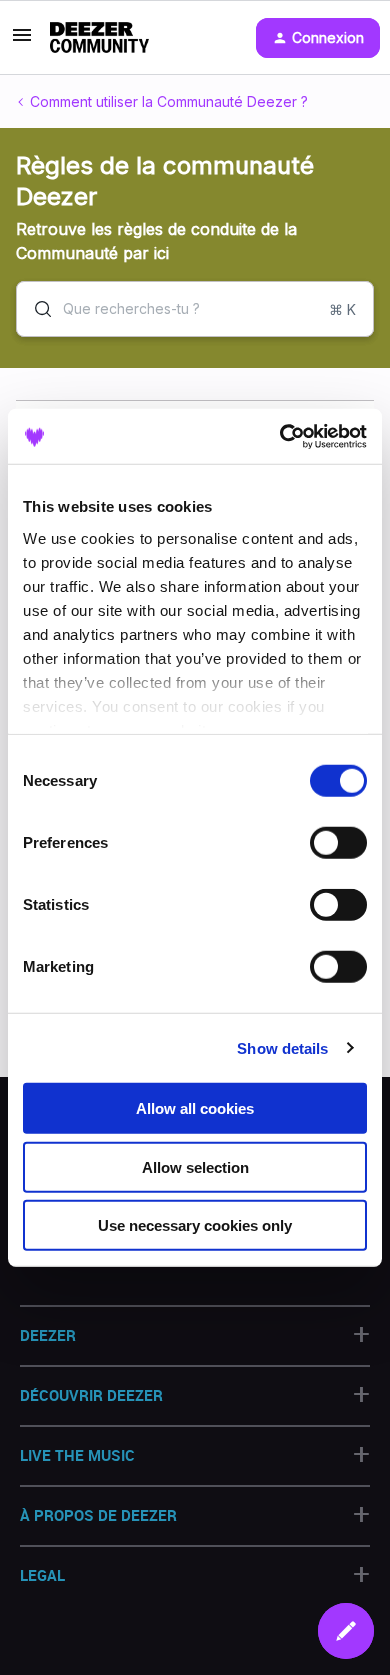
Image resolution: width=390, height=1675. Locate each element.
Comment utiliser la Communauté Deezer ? (169, 101)
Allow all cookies (195, 1108)
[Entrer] (35, 309)
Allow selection (195, 1166)
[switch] (338, 843)
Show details (282, 1047)
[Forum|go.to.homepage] (99, 38)
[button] (346, 1631)
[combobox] (195, 309)
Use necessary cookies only (195, 1225)
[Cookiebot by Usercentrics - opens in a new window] (280, 436)
